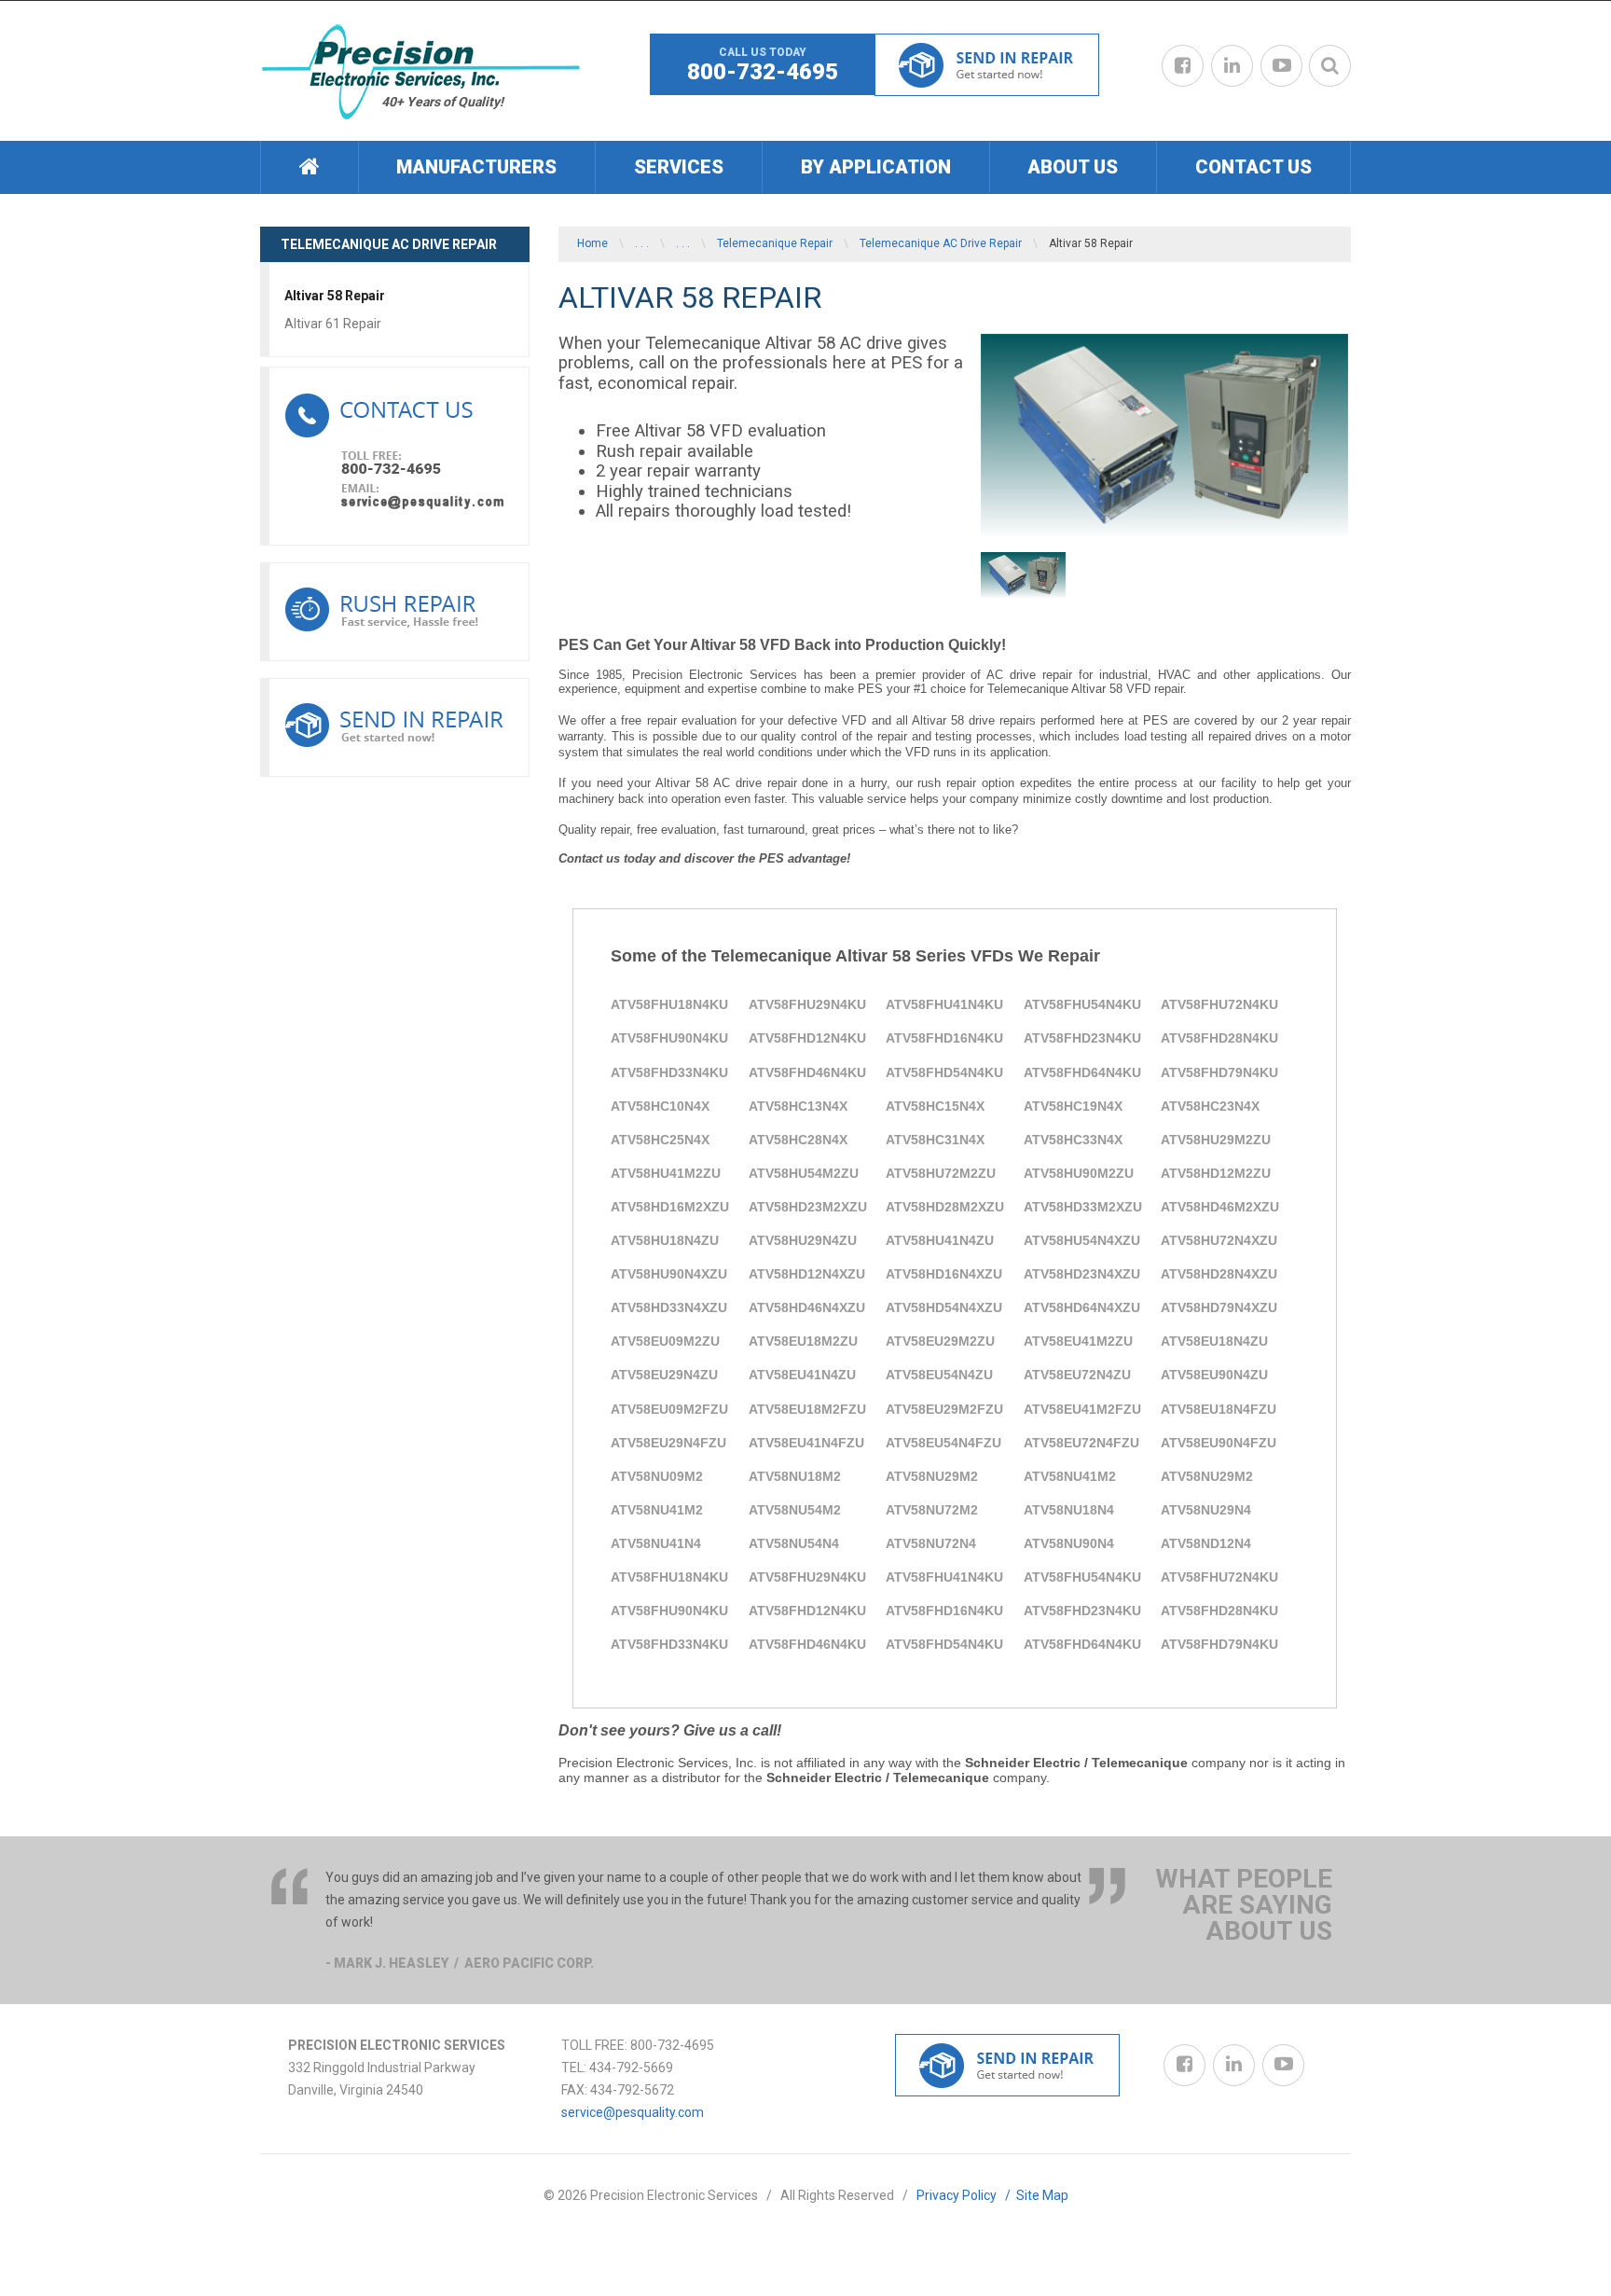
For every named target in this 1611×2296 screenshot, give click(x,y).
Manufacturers (476, 167)
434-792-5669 (631, 2068)
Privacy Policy (966, 2195)
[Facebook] (1183, 66)
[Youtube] (1281, 66)
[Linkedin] (1232, 66)
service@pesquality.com (633, 2112)
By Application (876, 167)
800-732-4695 (763, 72)
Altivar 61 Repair (333, 324)
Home (592, 243)
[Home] (310, 167)
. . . (642, 243)
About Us (1073, 167)
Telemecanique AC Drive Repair (941, 243)
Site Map (1042, 2195)
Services (679, 167)
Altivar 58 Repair (335, 296)
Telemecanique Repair (775, 243)
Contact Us (1253, 167)
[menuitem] (309, 167)
